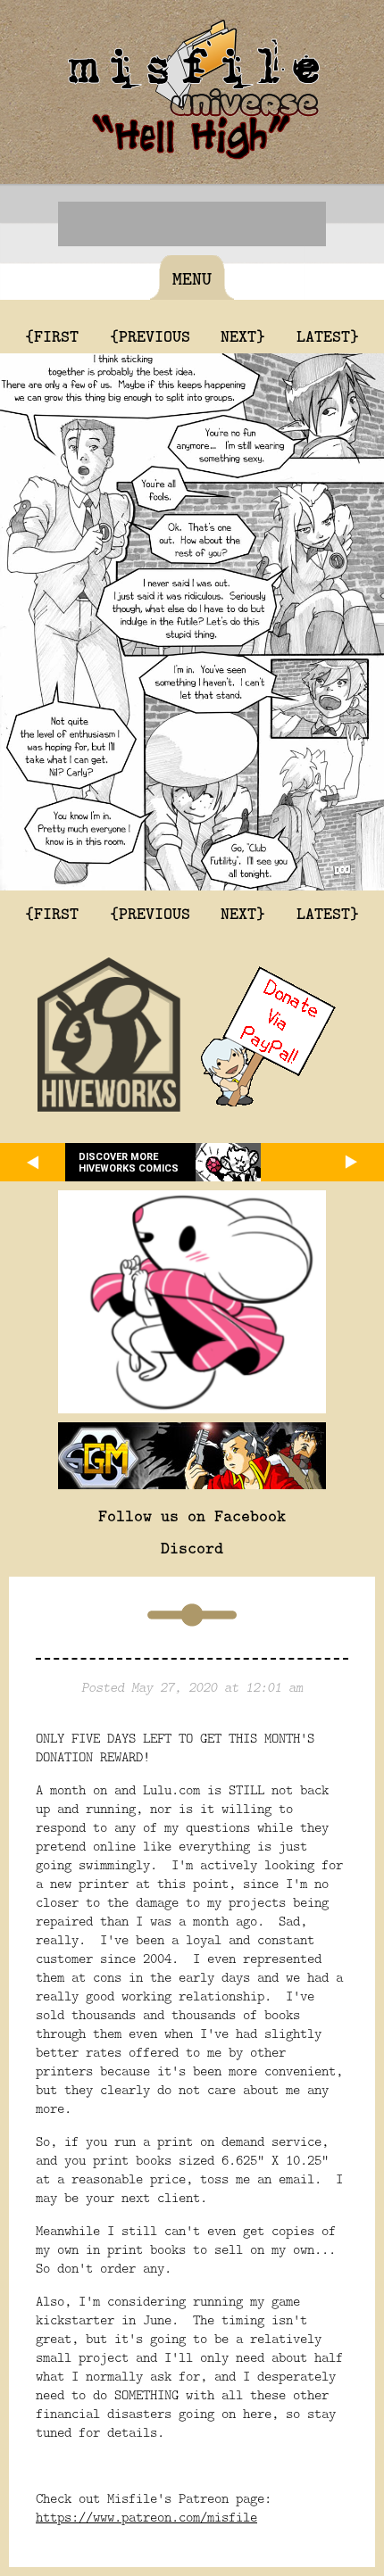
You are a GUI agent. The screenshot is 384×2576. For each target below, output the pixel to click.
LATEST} (328, 335)
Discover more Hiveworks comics (129, 1163)
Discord (192, 1547)
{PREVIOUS (150, 335)
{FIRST (52, 335)
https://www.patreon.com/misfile (146, 2517)
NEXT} (243, 335)
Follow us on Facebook (192, 1515)
